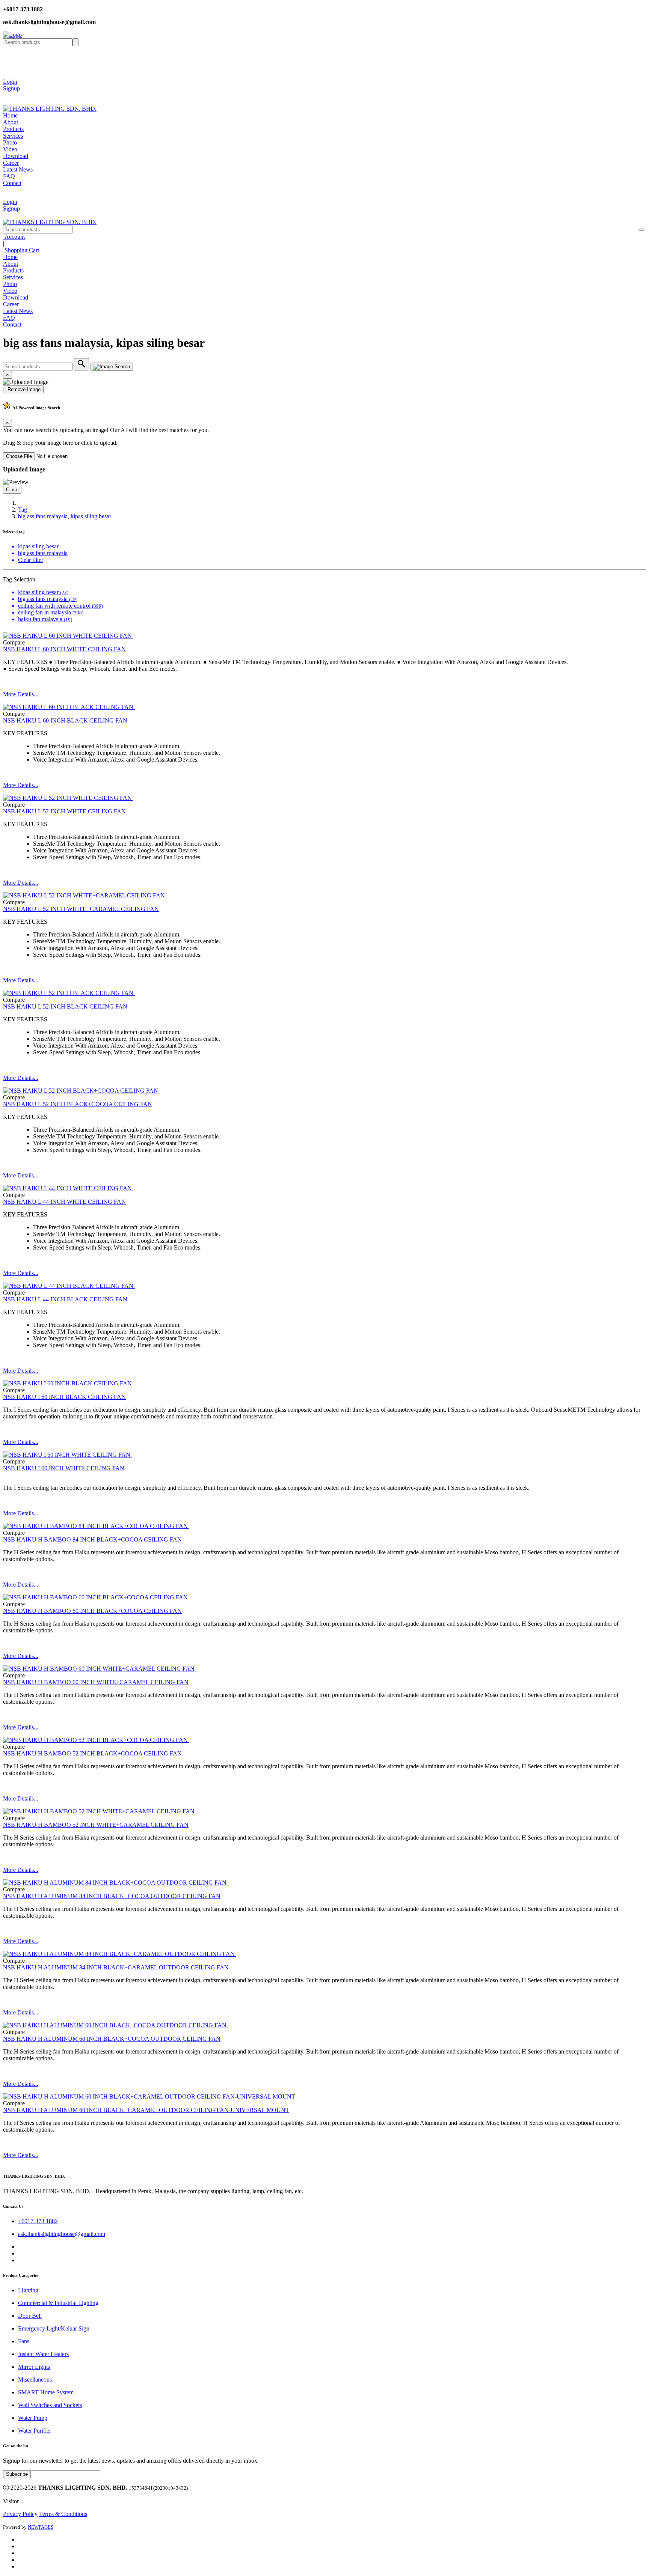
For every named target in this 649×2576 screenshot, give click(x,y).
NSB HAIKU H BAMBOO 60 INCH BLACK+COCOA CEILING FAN (92, 1611)
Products (13, 129)
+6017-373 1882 (38, 2221)
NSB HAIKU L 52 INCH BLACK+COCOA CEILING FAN (78, 1104)
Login (10, 82)
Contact (12, 183)
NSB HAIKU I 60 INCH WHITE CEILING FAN (64, 1468)
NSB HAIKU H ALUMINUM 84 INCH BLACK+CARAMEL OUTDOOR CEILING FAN (116, 1967)
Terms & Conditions (63, 2514)
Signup (11, 88)
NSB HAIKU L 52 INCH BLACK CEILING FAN (65, 1006)
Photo (10, 142)
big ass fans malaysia (43, 516)
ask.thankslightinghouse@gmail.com (62, 2234)
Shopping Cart (21, 250)
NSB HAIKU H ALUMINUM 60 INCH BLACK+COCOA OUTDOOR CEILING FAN (112, 2039)
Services (13, 136)
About (11, 122)
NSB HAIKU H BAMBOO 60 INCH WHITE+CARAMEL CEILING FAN (96, 1682)
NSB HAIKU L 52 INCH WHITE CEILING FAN (64, 811)
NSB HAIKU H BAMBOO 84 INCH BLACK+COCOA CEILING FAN (92, 1539)
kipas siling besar (91, 516)
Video (10, 149)
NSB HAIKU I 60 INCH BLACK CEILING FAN (64, 1397)
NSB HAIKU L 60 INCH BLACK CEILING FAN (65, 720)
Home (10, 115)
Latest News (18, 169)
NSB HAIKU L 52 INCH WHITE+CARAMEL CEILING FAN (81, 909)
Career (11, 163)
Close (12, 490)
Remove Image (23, 389)
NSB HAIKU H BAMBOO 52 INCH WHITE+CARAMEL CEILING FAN (96, 1825)
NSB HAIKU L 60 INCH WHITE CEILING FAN (64, 649)
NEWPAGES (41, 2527)
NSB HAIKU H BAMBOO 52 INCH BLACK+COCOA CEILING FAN (92, 1753)
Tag (23, 510)
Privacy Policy (20, 2514)
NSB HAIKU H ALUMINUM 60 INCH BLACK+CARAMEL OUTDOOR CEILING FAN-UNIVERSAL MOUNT (146, 2110)
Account (14, 237)
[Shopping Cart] (9, 95)
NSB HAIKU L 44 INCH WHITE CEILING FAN (64, 1202)
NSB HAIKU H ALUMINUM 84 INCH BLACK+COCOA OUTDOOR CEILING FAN (112, 1896)
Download (16, 156)
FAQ (9, 176)
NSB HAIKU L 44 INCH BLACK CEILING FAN (65, 1299)
